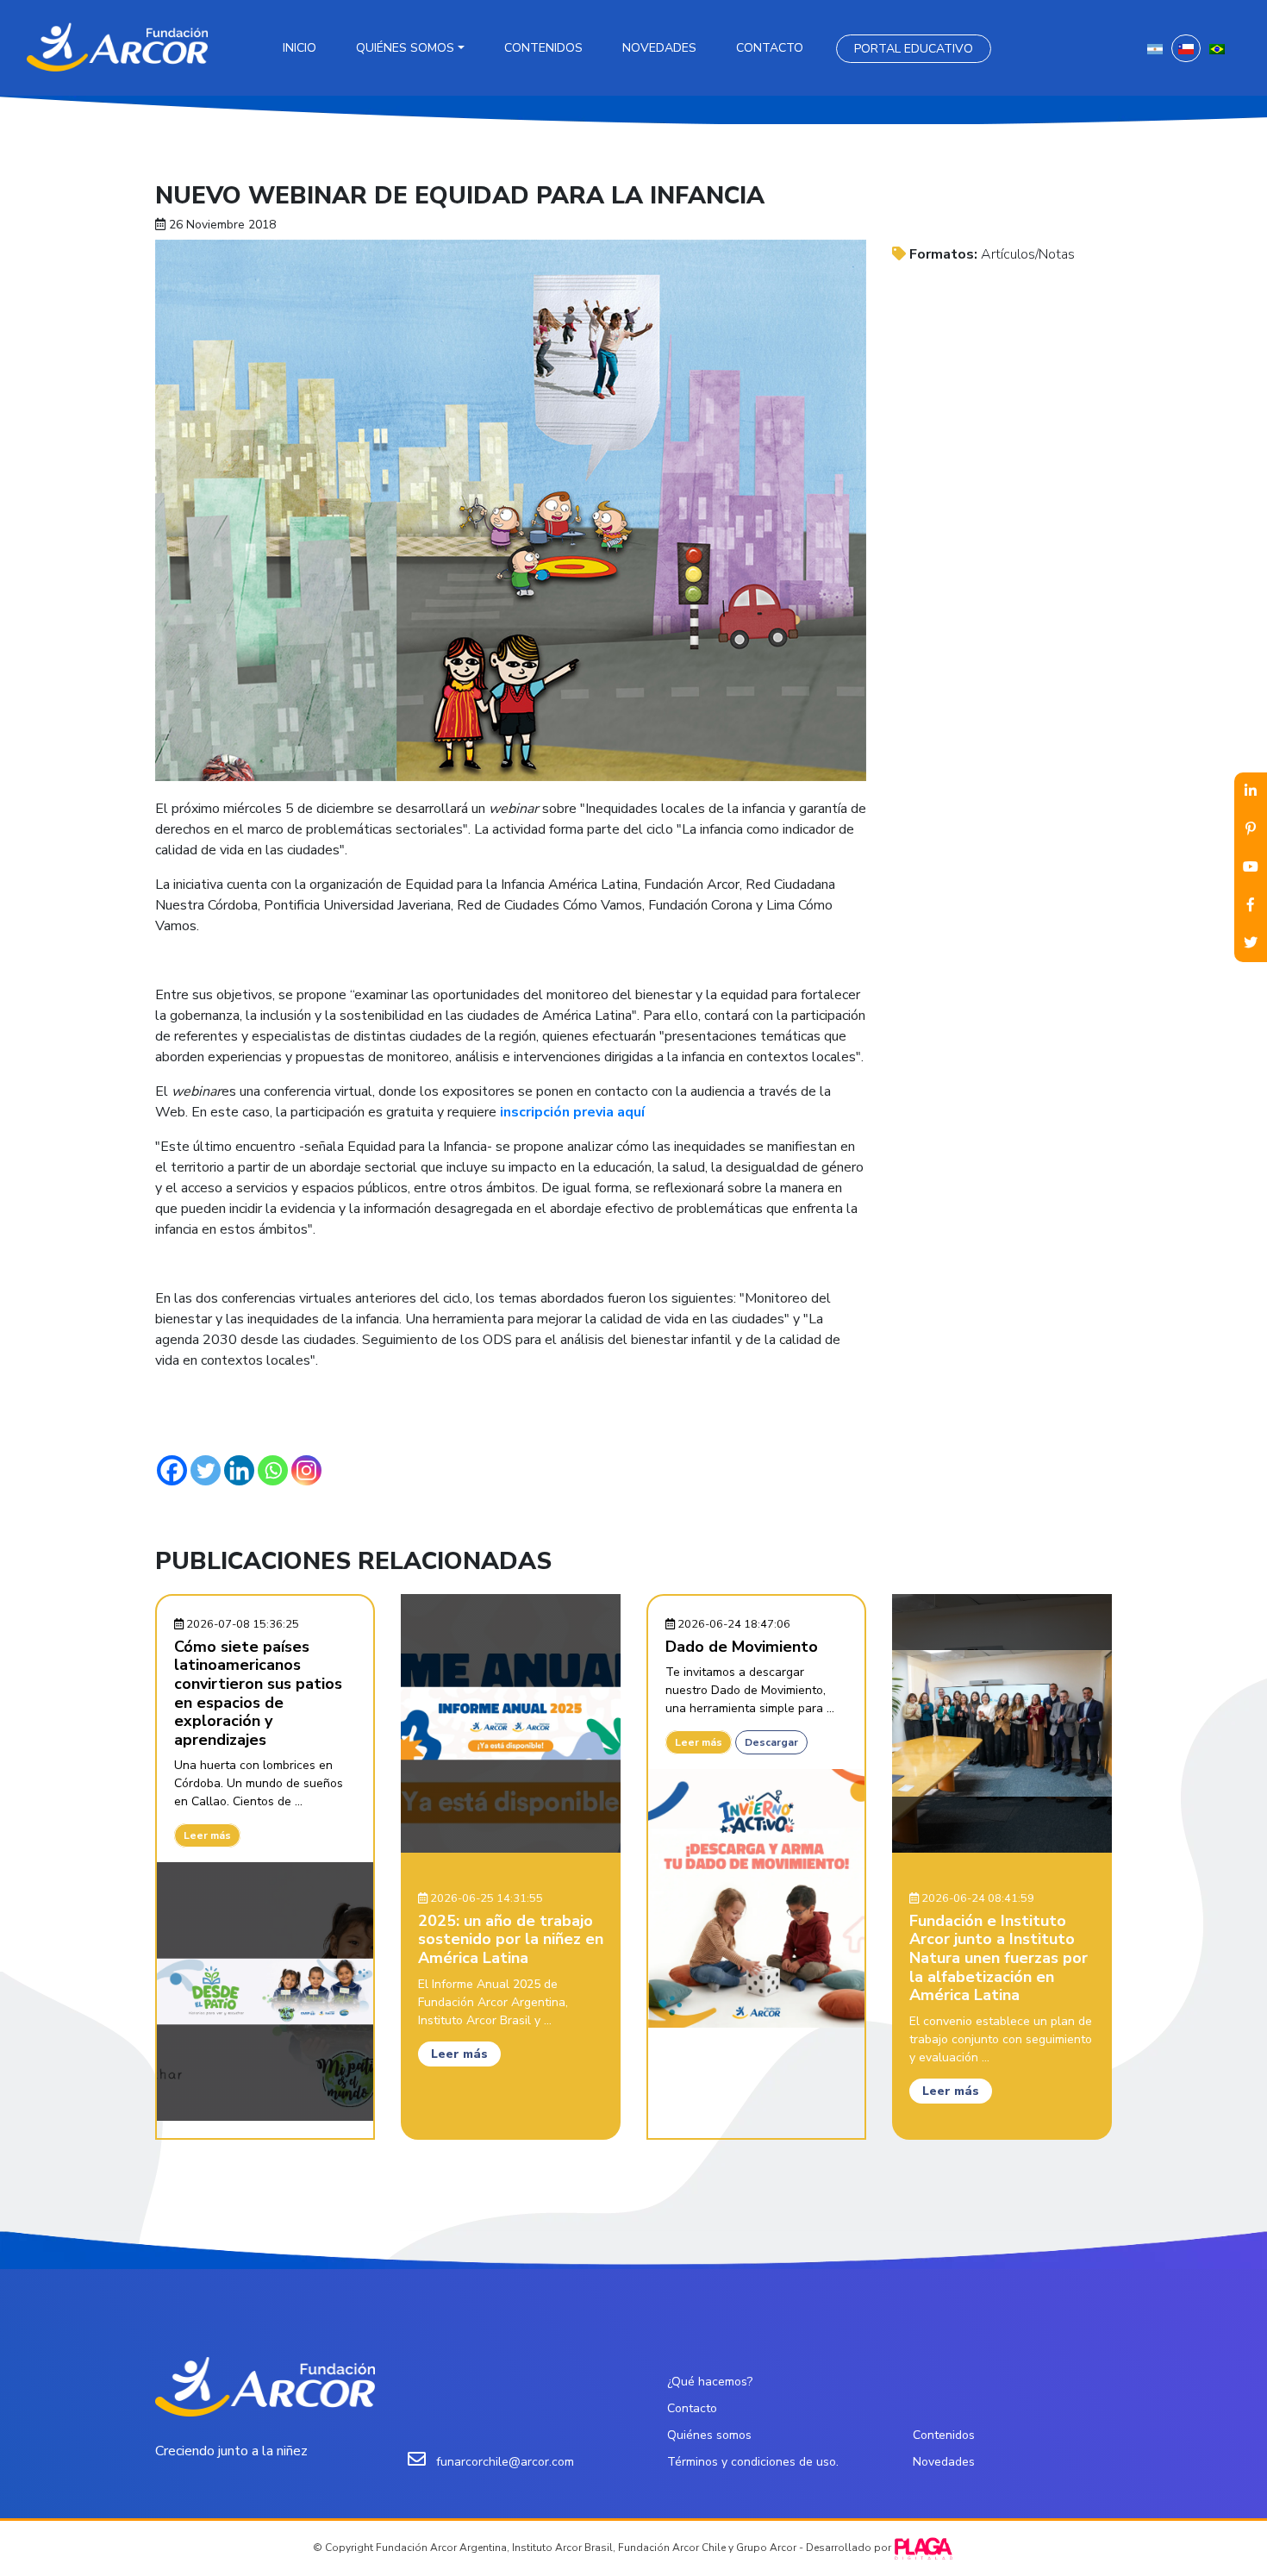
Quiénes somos (405, 48)
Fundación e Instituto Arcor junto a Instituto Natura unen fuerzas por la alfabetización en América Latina (999, 1958)
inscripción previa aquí (571, 1112)
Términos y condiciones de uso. (753, 2462)
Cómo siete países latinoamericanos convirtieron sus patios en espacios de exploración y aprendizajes (258, 1693)
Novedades (659, 48)
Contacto (770, 48)
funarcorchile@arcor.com (505, 2462)
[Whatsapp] (273, 1470)
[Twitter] (206, 1470)
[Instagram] (306, 1470)
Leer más (207, 1835)
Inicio (300, 48)
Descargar (771, 1742)
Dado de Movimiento (742, 1647)
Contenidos (543, 48)
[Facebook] (172, 1470)
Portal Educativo (914, 49)
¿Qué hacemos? (710, 2382)
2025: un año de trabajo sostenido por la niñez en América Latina (511, 1939)
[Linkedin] (239, 1470)
